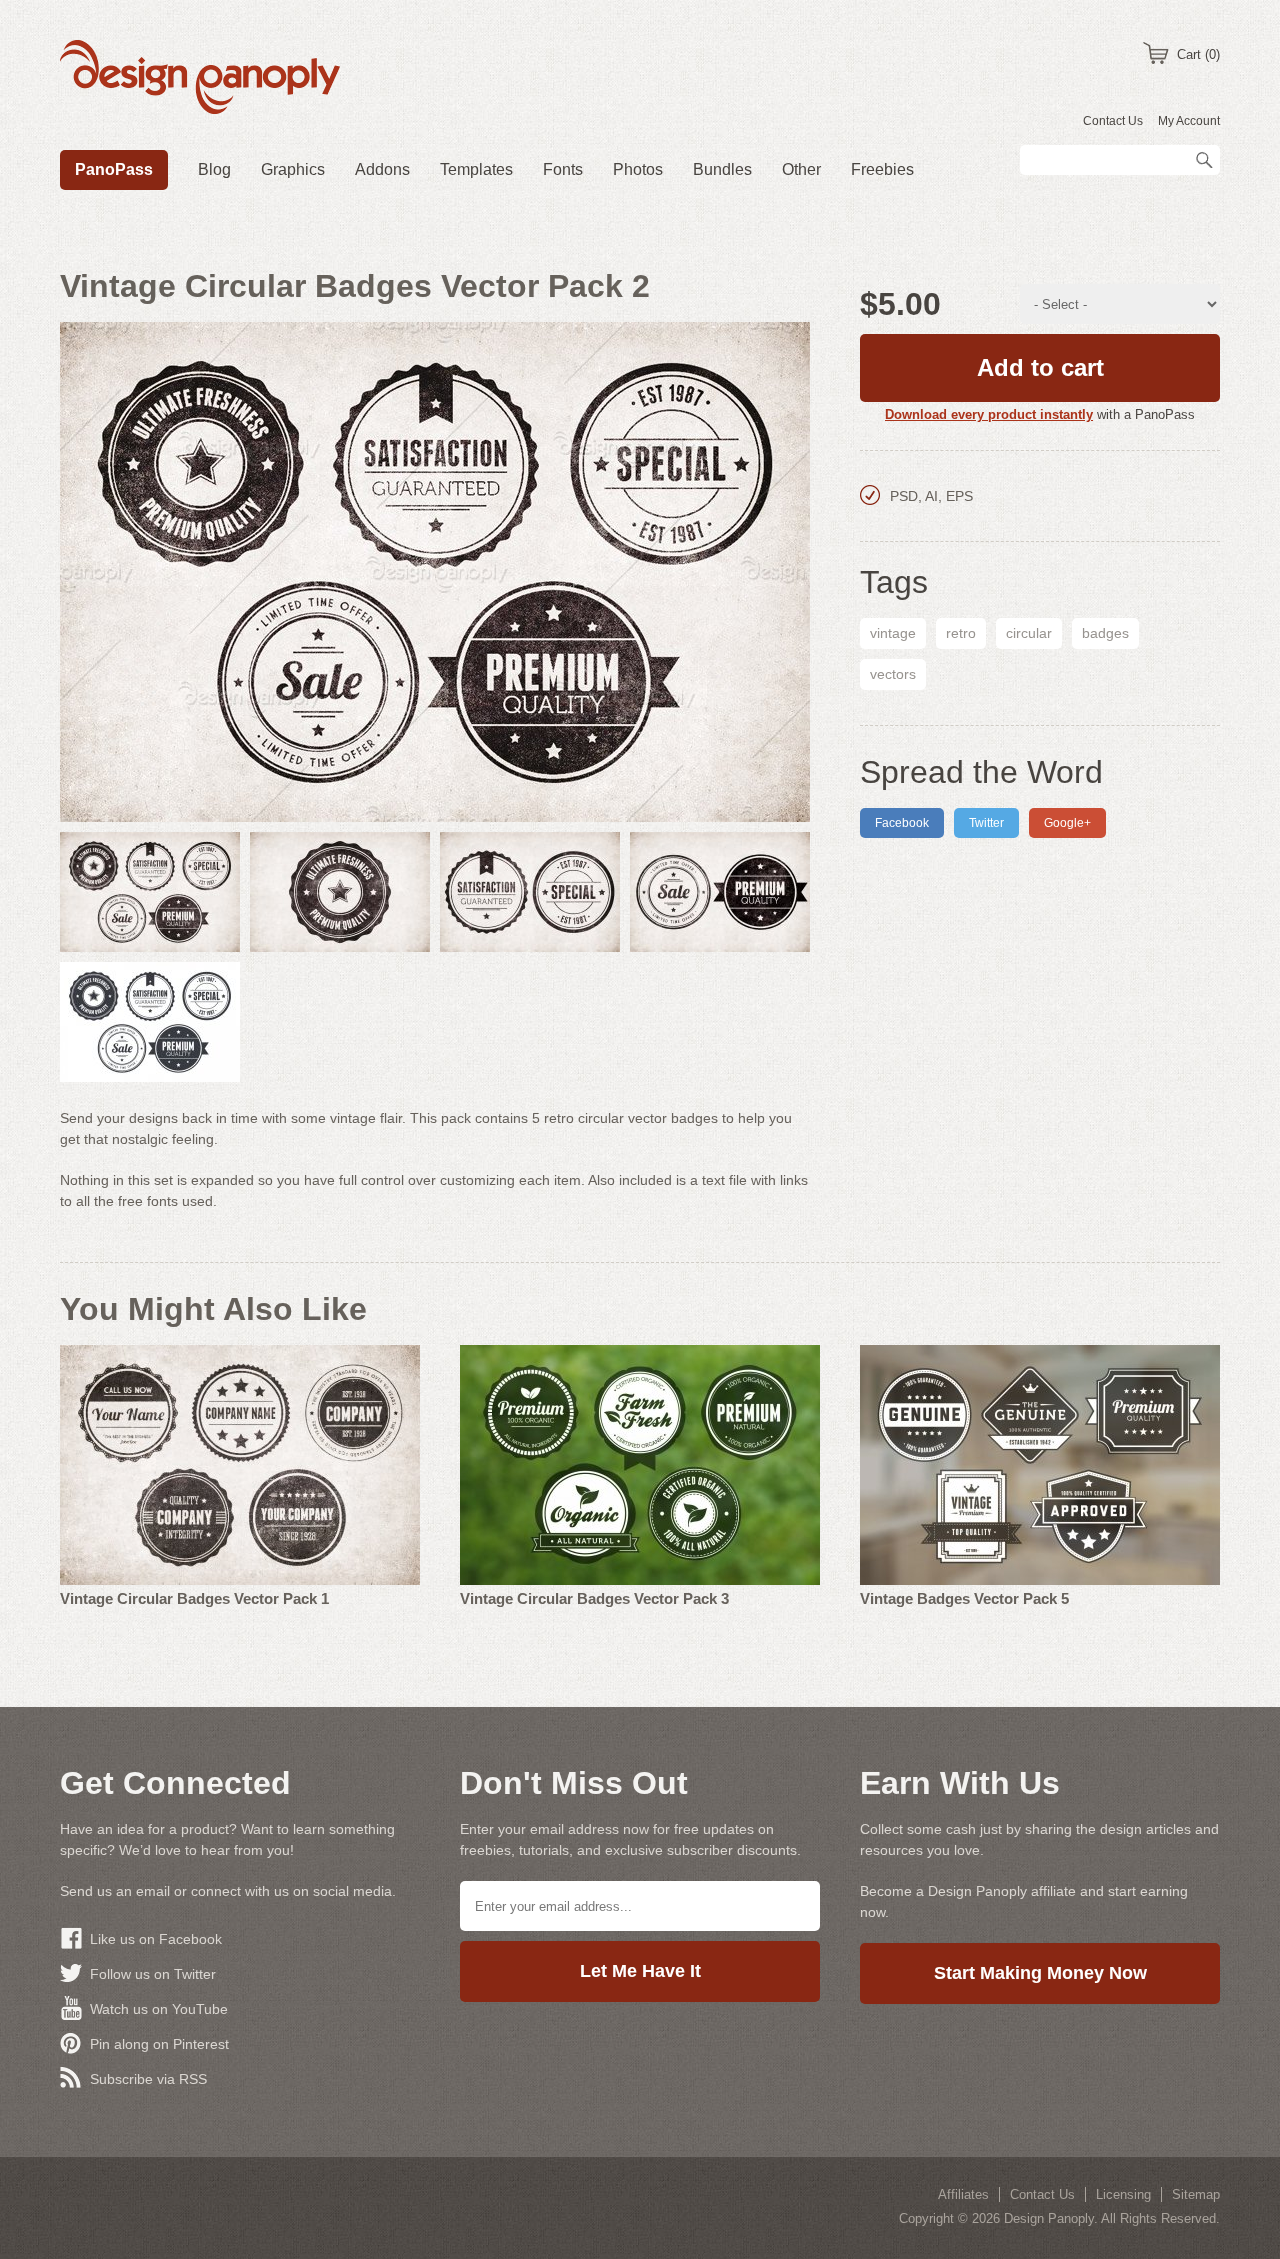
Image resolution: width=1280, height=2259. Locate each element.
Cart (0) (1198, 54)
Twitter (986, 823)
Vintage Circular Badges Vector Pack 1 (194, 1598)
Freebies (882, 169)
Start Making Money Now (1040, 1973)
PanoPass (114, 169)
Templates (476, 169)
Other (801, 169)
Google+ (1067, 823)
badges (1105, 633)
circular (1029, 633)
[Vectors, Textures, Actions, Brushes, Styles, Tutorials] (200, 80)
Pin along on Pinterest (159, 2044)
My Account (1189, 121)
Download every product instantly (989, 414)
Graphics (293, 169)
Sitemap (1196, 2194)
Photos (638, 169)
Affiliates (963, 2194)
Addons (382, 169)
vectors (893, 674)
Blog (214, 169)
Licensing (1123, 2194)
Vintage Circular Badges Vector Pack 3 (594, 1598)
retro (961, 633)
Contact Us (1113, 121)
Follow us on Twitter (153, 1974)
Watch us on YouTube (159, 2009)
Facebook (902, 823)
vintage (893, 633)
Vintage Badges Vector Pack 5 (964, 1598)
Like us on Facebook (156, 1939)
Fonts (563, 169)
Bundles (722, 169)
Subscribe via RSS (148, 2079)
